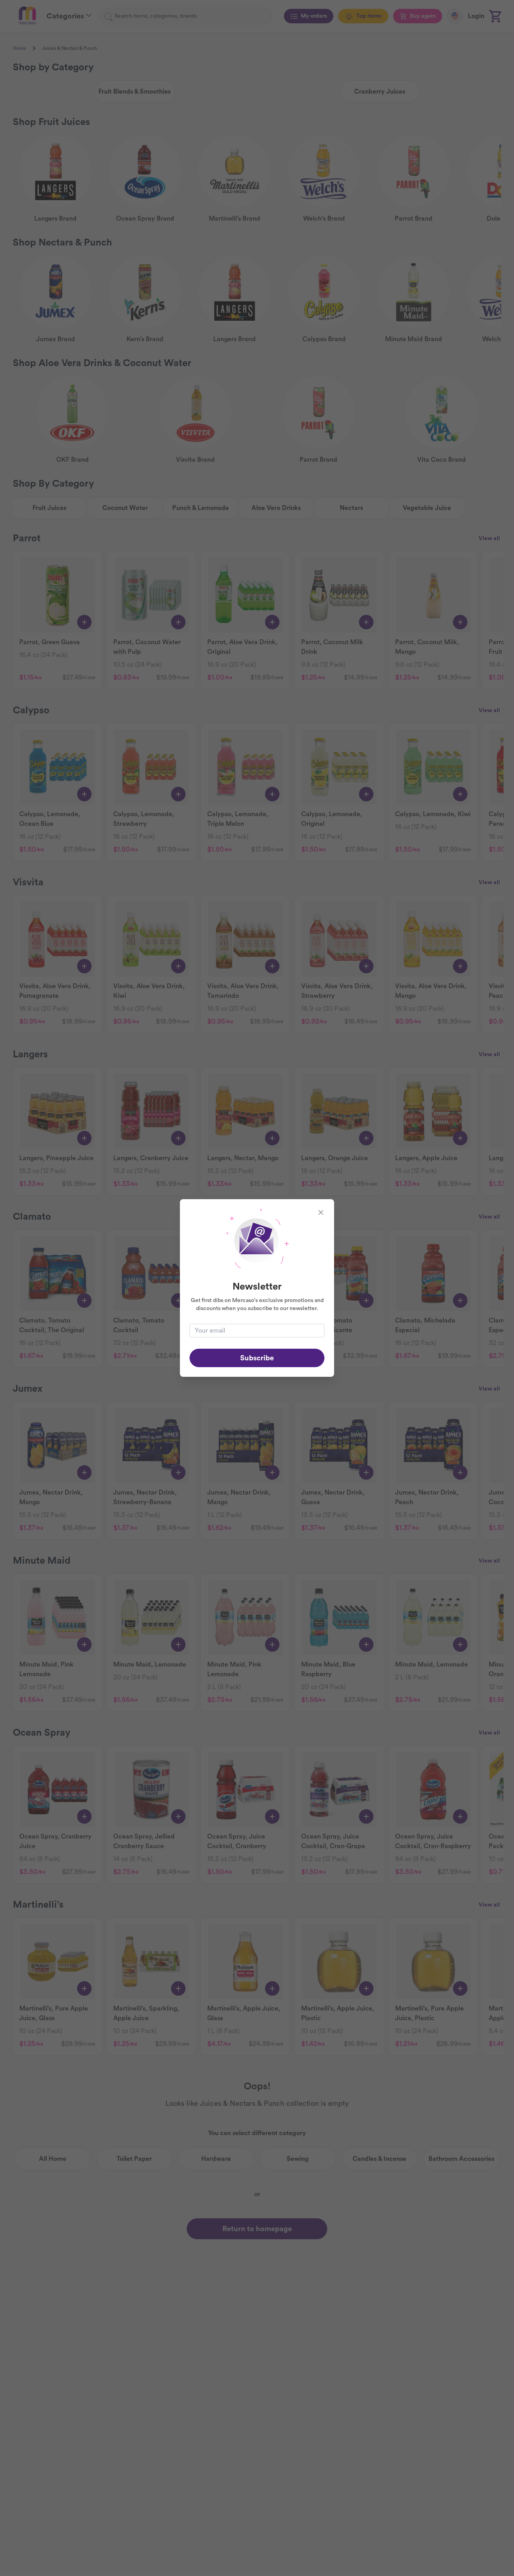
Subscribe (257, 1358)
